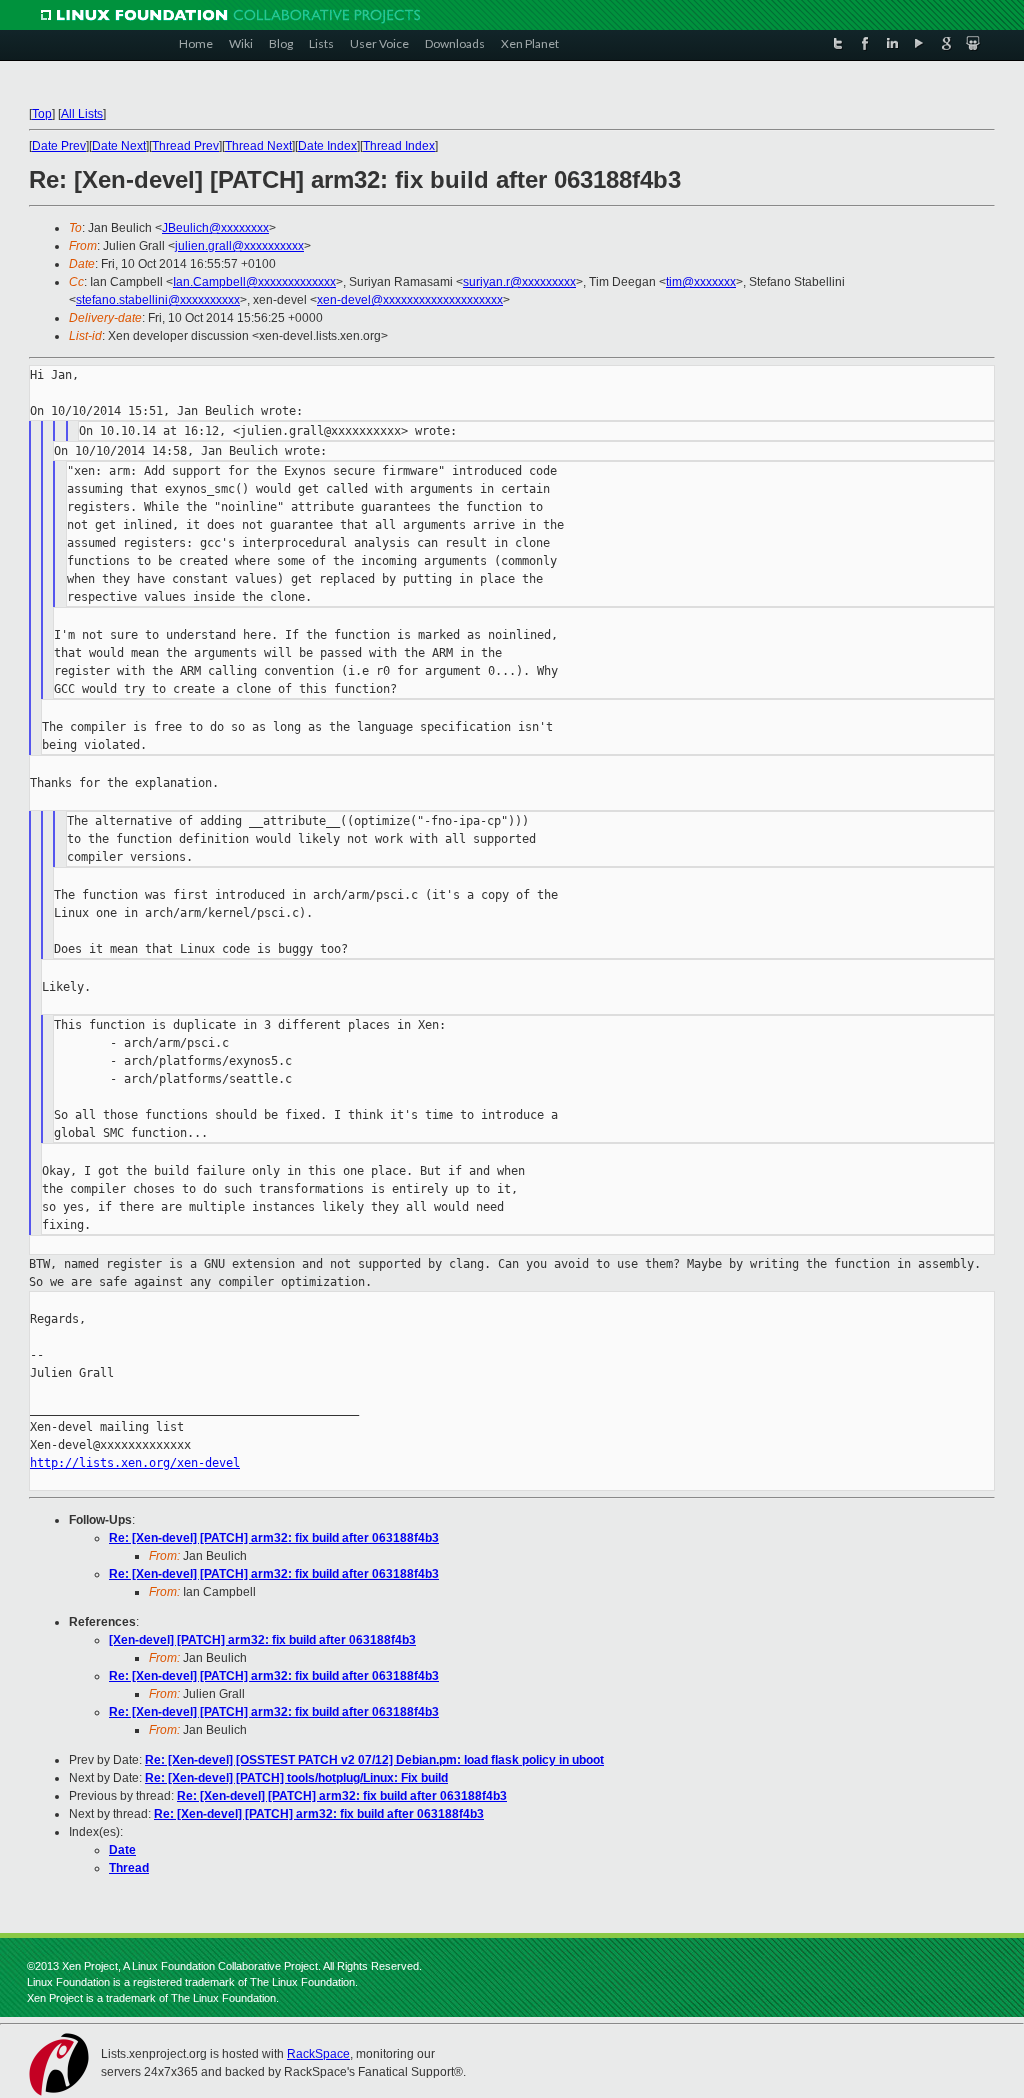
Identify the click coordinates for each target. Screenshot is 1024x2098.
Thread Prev (185, 146)
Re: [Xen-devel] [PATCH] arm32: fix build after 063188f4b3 (274, 1538)
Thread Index (399, 146)
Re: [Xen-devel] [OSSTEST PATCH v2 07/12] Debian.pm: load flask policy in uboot (374, 1760)
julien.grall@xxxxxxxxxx (239, 246)
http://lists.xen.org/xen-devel (135, 1463)
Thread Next (258, 146)
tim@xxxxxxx (701, 282)
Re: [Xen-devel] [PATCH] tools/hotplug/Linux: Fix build (296, 1778)
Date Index (327, 146)
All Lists (82, 114)
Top (42, 114)
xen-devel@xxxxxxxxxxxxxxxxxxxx (410, 300)
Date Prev (59, 146)
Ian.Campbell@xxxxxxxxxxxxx (254, 282)
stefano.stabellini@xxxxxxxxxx (158, 300)
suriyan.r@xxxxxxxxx (519, 282)
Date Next (119, 146)
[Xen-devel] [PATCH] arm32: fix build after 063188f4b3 (262, 1640)
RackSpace (318, 2054)
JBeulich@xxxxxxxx (215, 228)
